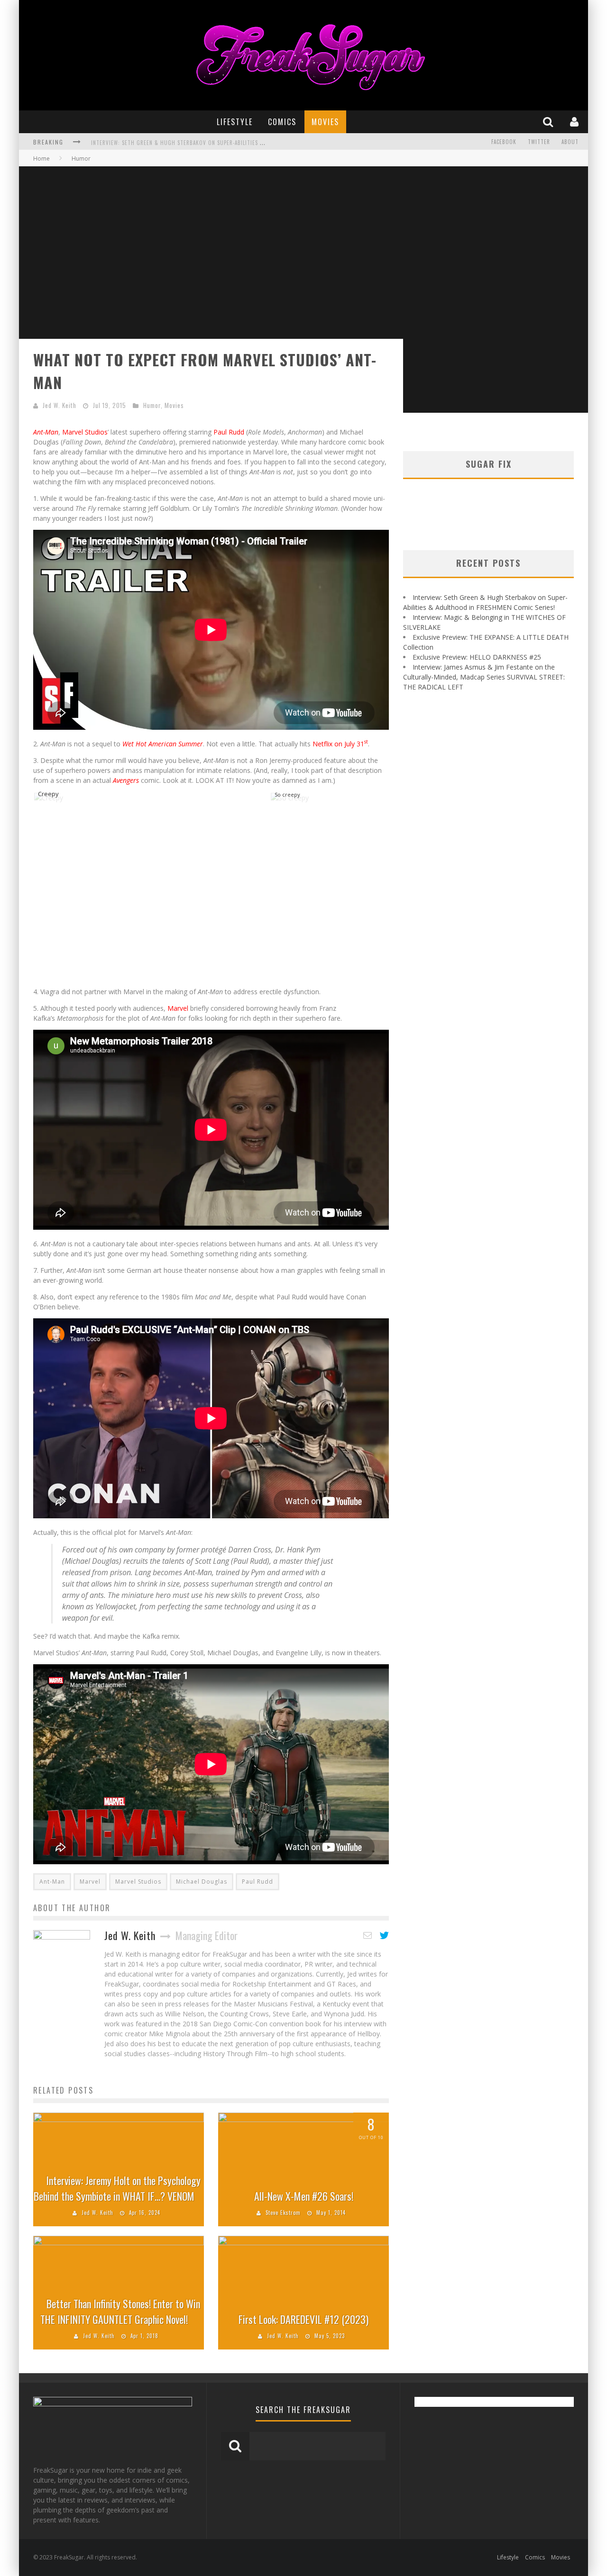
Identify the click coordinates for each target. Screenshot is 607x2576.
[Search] (549, 122)
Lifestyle (235, 122)
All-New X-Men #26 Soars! (304, 2196)
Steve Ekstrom (283, 2213)
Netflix (322, 744)
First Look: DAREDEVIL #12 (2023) (303, 2319)
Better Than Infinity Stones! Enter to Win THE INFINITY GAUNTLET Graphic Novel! (120, 2311)
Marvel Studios (85, 432)
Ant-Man (52, 1882)
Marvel (178, 1008)
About (570, 142)
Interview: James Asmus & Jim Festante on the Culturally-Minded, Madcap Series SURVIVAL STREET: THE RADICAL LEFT (484, 677)
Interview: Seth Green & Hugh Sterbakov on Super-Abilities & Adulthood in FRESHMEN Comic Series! (230, 143)
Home (41, 159)
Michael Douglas (202, 1882)
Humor (152, 405)
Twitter (539, 142)
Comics (282, 122)
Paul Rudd (229, 432)
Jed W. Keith (60, 405)
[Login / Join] (575, 122)
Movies (325, 122)
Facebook (504, 142)
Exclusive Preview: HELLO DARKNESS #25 (477, 657)
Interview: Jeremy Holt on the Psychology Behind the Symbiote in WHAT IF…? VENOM (117, 2188)
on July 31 (351, 744)
